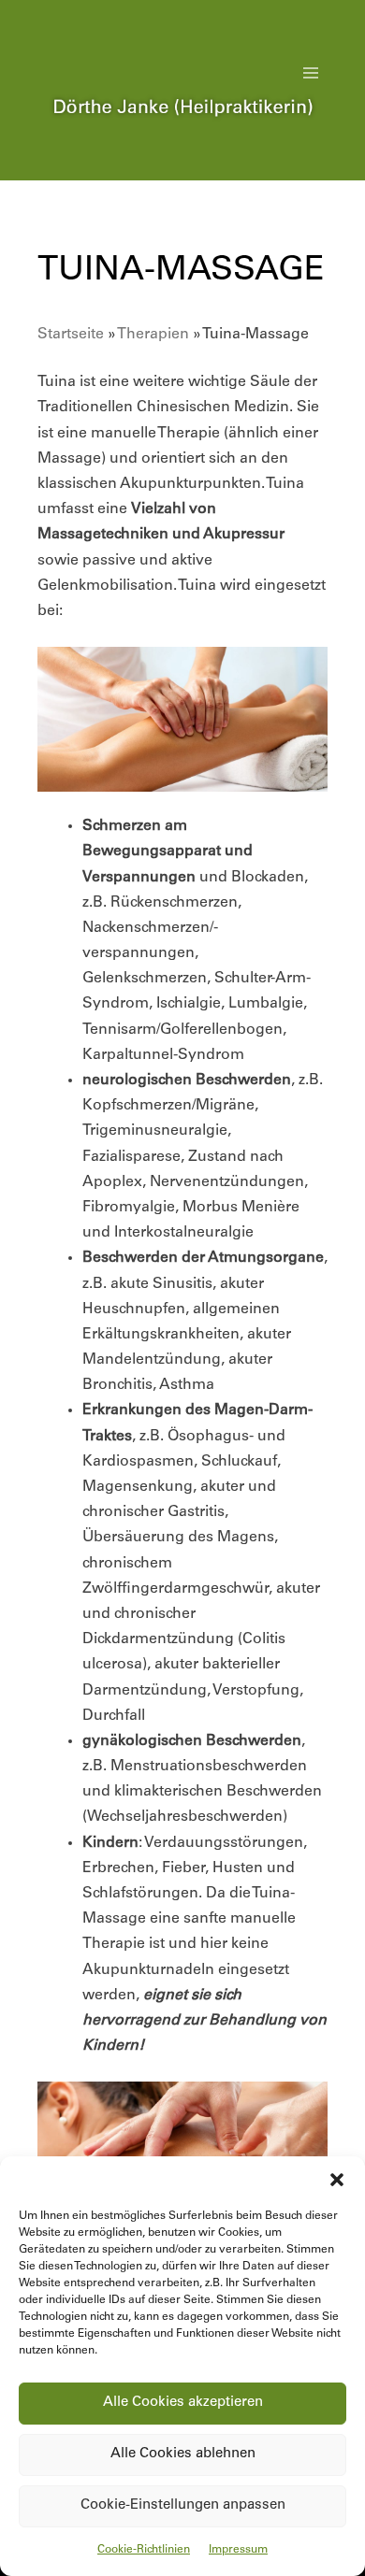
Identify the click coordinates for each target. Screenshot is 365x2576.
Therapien (153, 335)
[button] (337, 2180)
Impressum (238, 2550)
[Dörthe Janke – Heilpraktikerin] (182, 128)
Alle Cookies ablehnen (183, 2454)
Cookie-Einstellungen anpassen (183, 2505)
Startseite (71, 335)
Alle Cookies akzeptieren (183, 2403)
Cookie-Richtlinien (144, 2550)
